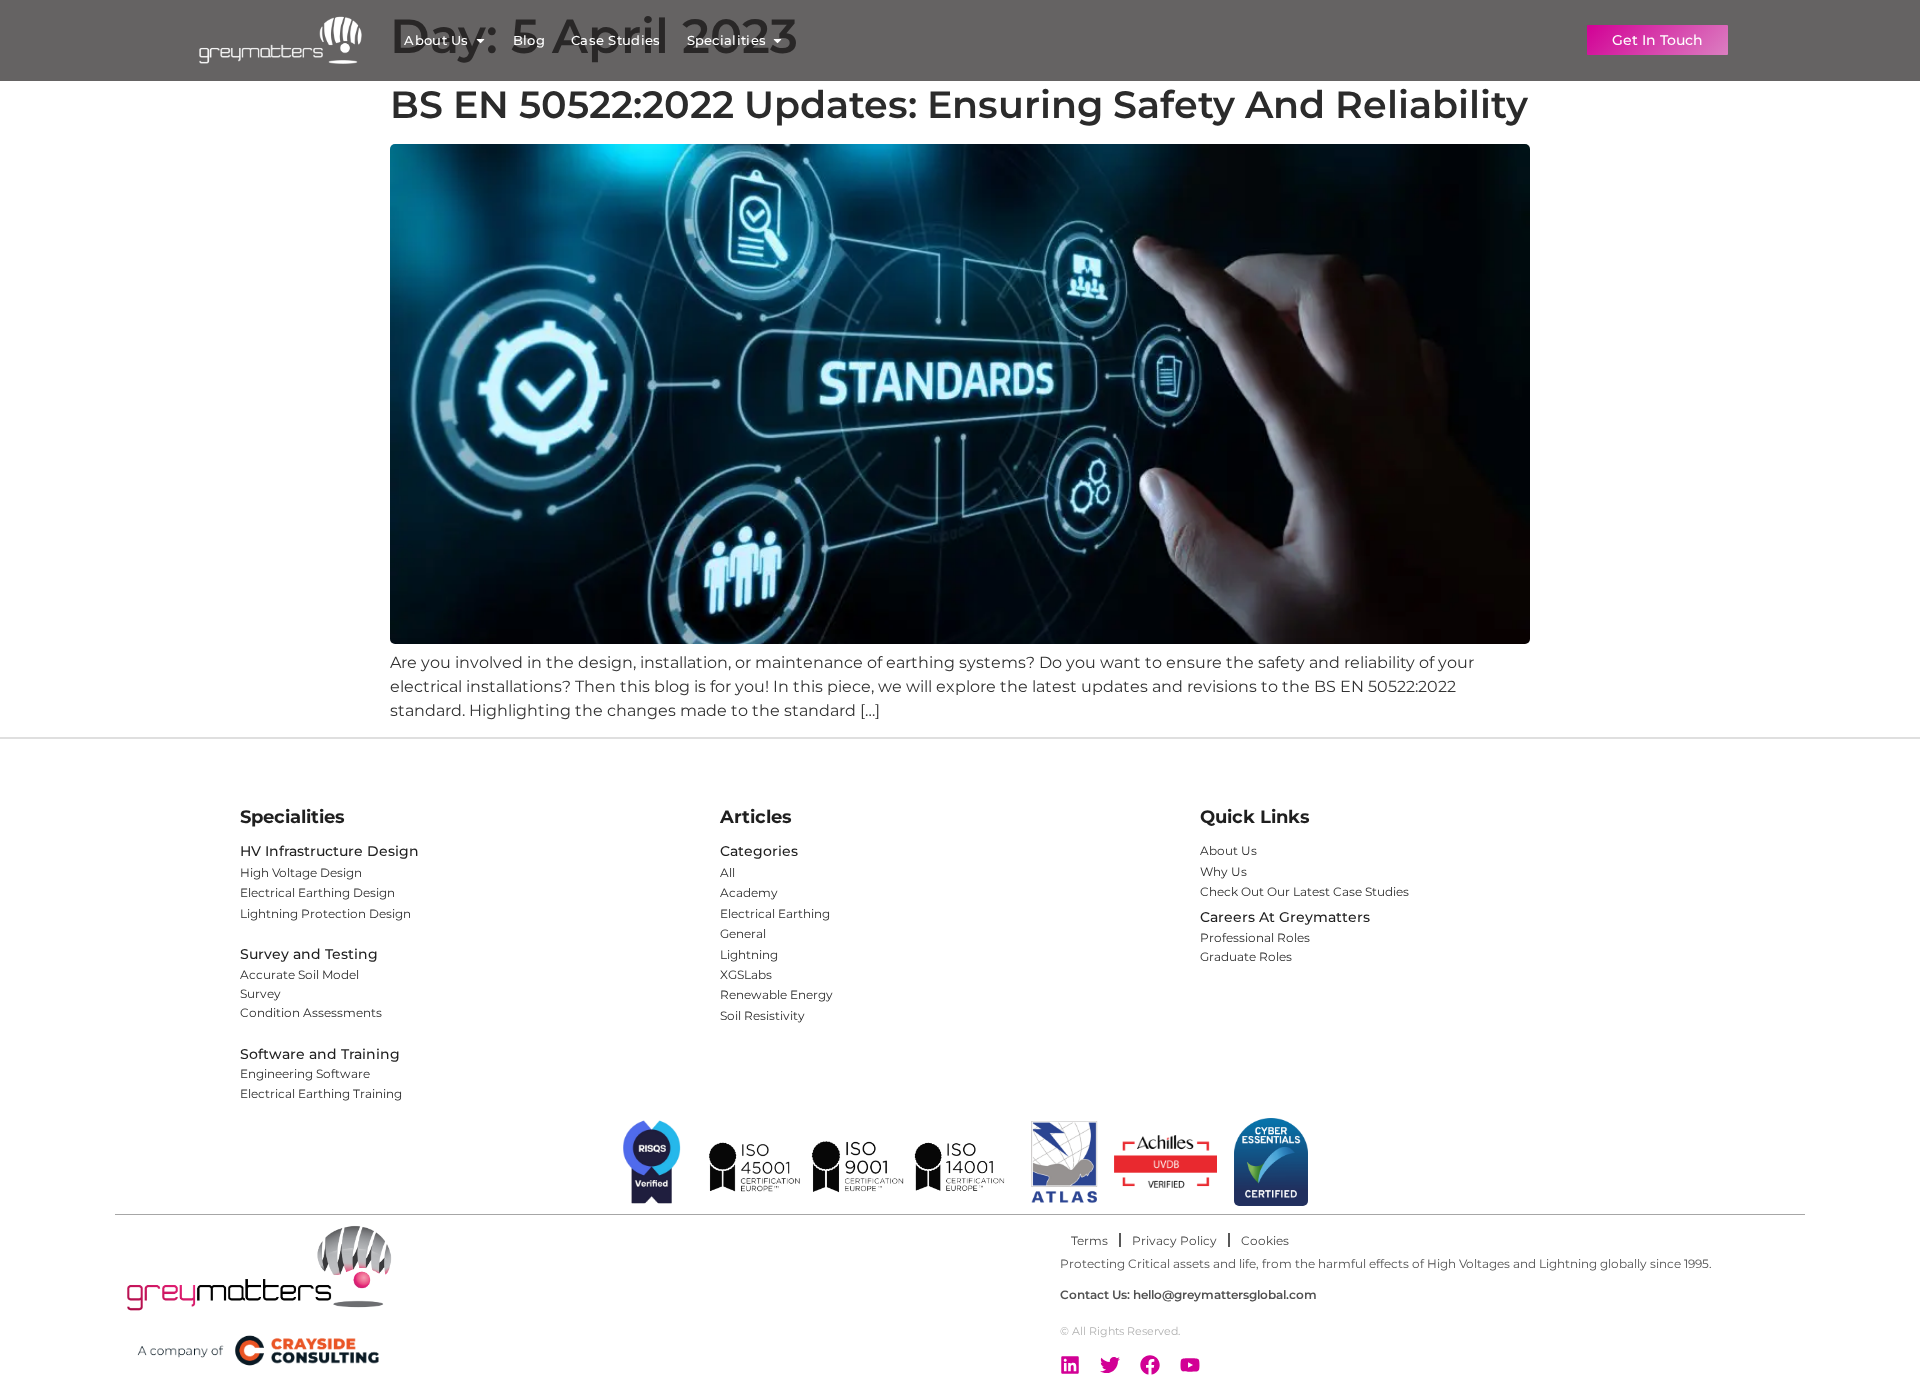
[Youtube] (1190, 1365)
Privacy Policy (1174, 1240)
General (743, 933)
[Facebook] (1150, 1365)
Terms (1089, 1240)
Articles (756, 817)
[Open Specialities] (777, 40)
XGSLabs (746, 974)
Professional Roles (1255, 937)
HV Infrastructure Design (329, 851)
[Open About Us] (480, 40)
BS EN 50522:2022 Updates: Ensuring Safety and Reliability (959, 104)
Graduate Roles (1246, 956)
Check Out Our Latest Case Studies (1306, 891)
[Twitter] (1110, 1365)
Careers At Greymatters (1285, 917)
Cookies (1265, 1240)
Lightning (749, 954)
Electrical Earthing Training (321, 1093)
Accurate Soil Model (299, 974)
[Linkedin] (1070, 1365)
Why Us (1223, 871)
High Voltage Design (301, 872)
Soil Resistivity (762, 1015)
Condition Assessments (311, 1012)
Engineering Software (305, 1073)
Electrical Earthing (775, 913)
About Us (1228, 850)
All (727, 872)
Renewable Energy (776, 994)
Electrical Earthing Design (317, 892)
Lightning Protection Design (325, 913)
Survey (260, 993)
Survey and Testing (309, 954)
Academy (749, 892)
